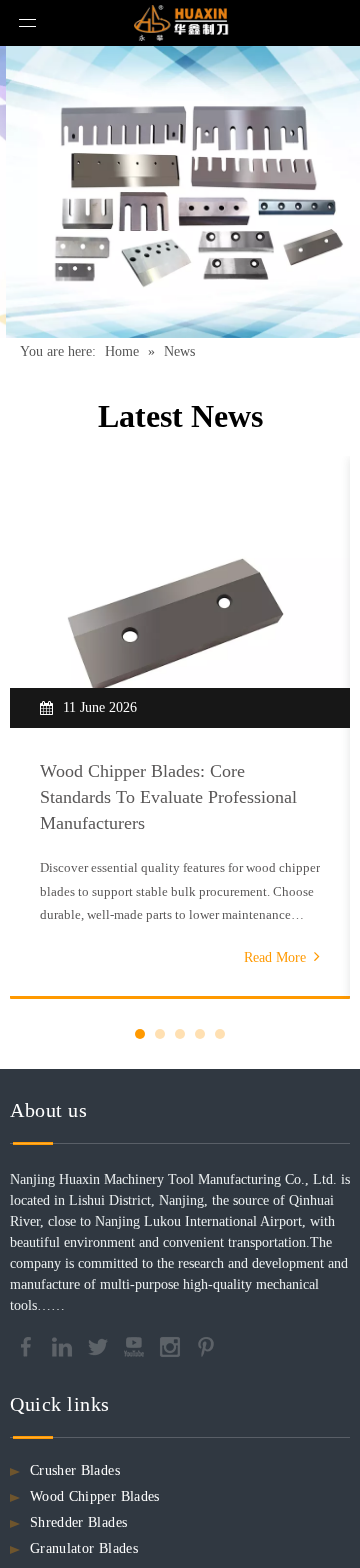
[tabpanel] (180, 727)
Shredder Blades (78, 1522)
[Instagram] (172, 1345)
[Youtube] (136, 1345)
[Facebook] (28, 1345)
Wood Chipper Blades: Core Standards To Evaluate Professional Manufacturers (168, 797)
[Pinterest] (206, 1345)
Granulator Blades (84, 1548)
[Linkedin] (64, 1345)
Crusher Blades (75, 1470)
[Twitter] (100, 1345)
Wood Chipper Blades (95, 1496)
